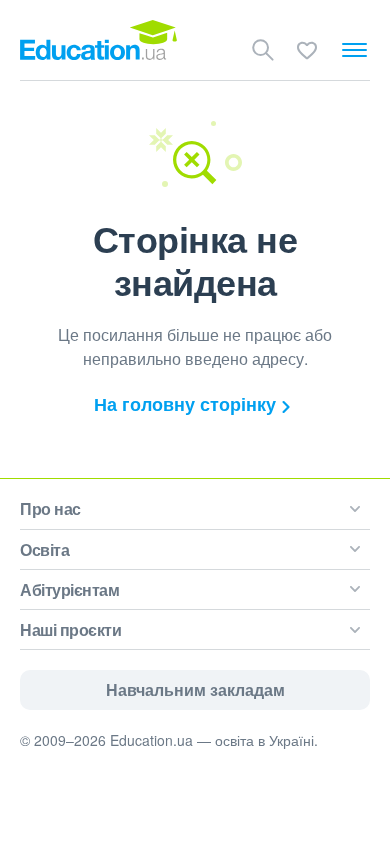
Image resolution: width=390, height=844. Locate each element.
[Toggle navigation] (354, 50)
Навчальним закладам (195, 689)
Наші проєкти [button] (70, 629)
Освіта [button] (44, 549)
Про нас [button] (50, 508)
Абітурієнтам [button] (69, 589)
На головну (185, 404)
